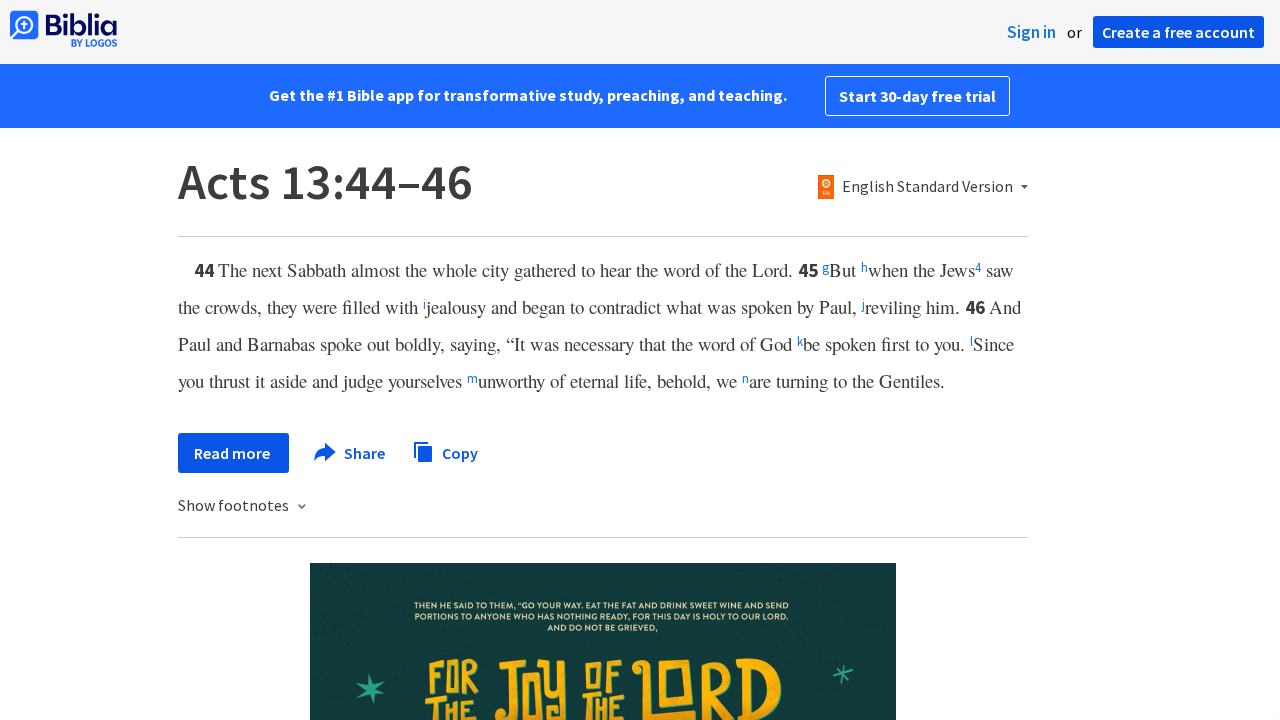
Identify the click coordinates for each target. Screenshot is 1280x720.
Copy (458, 452)
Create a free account (1178, 32)
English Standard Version (927, 187)
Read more (233, 453)
